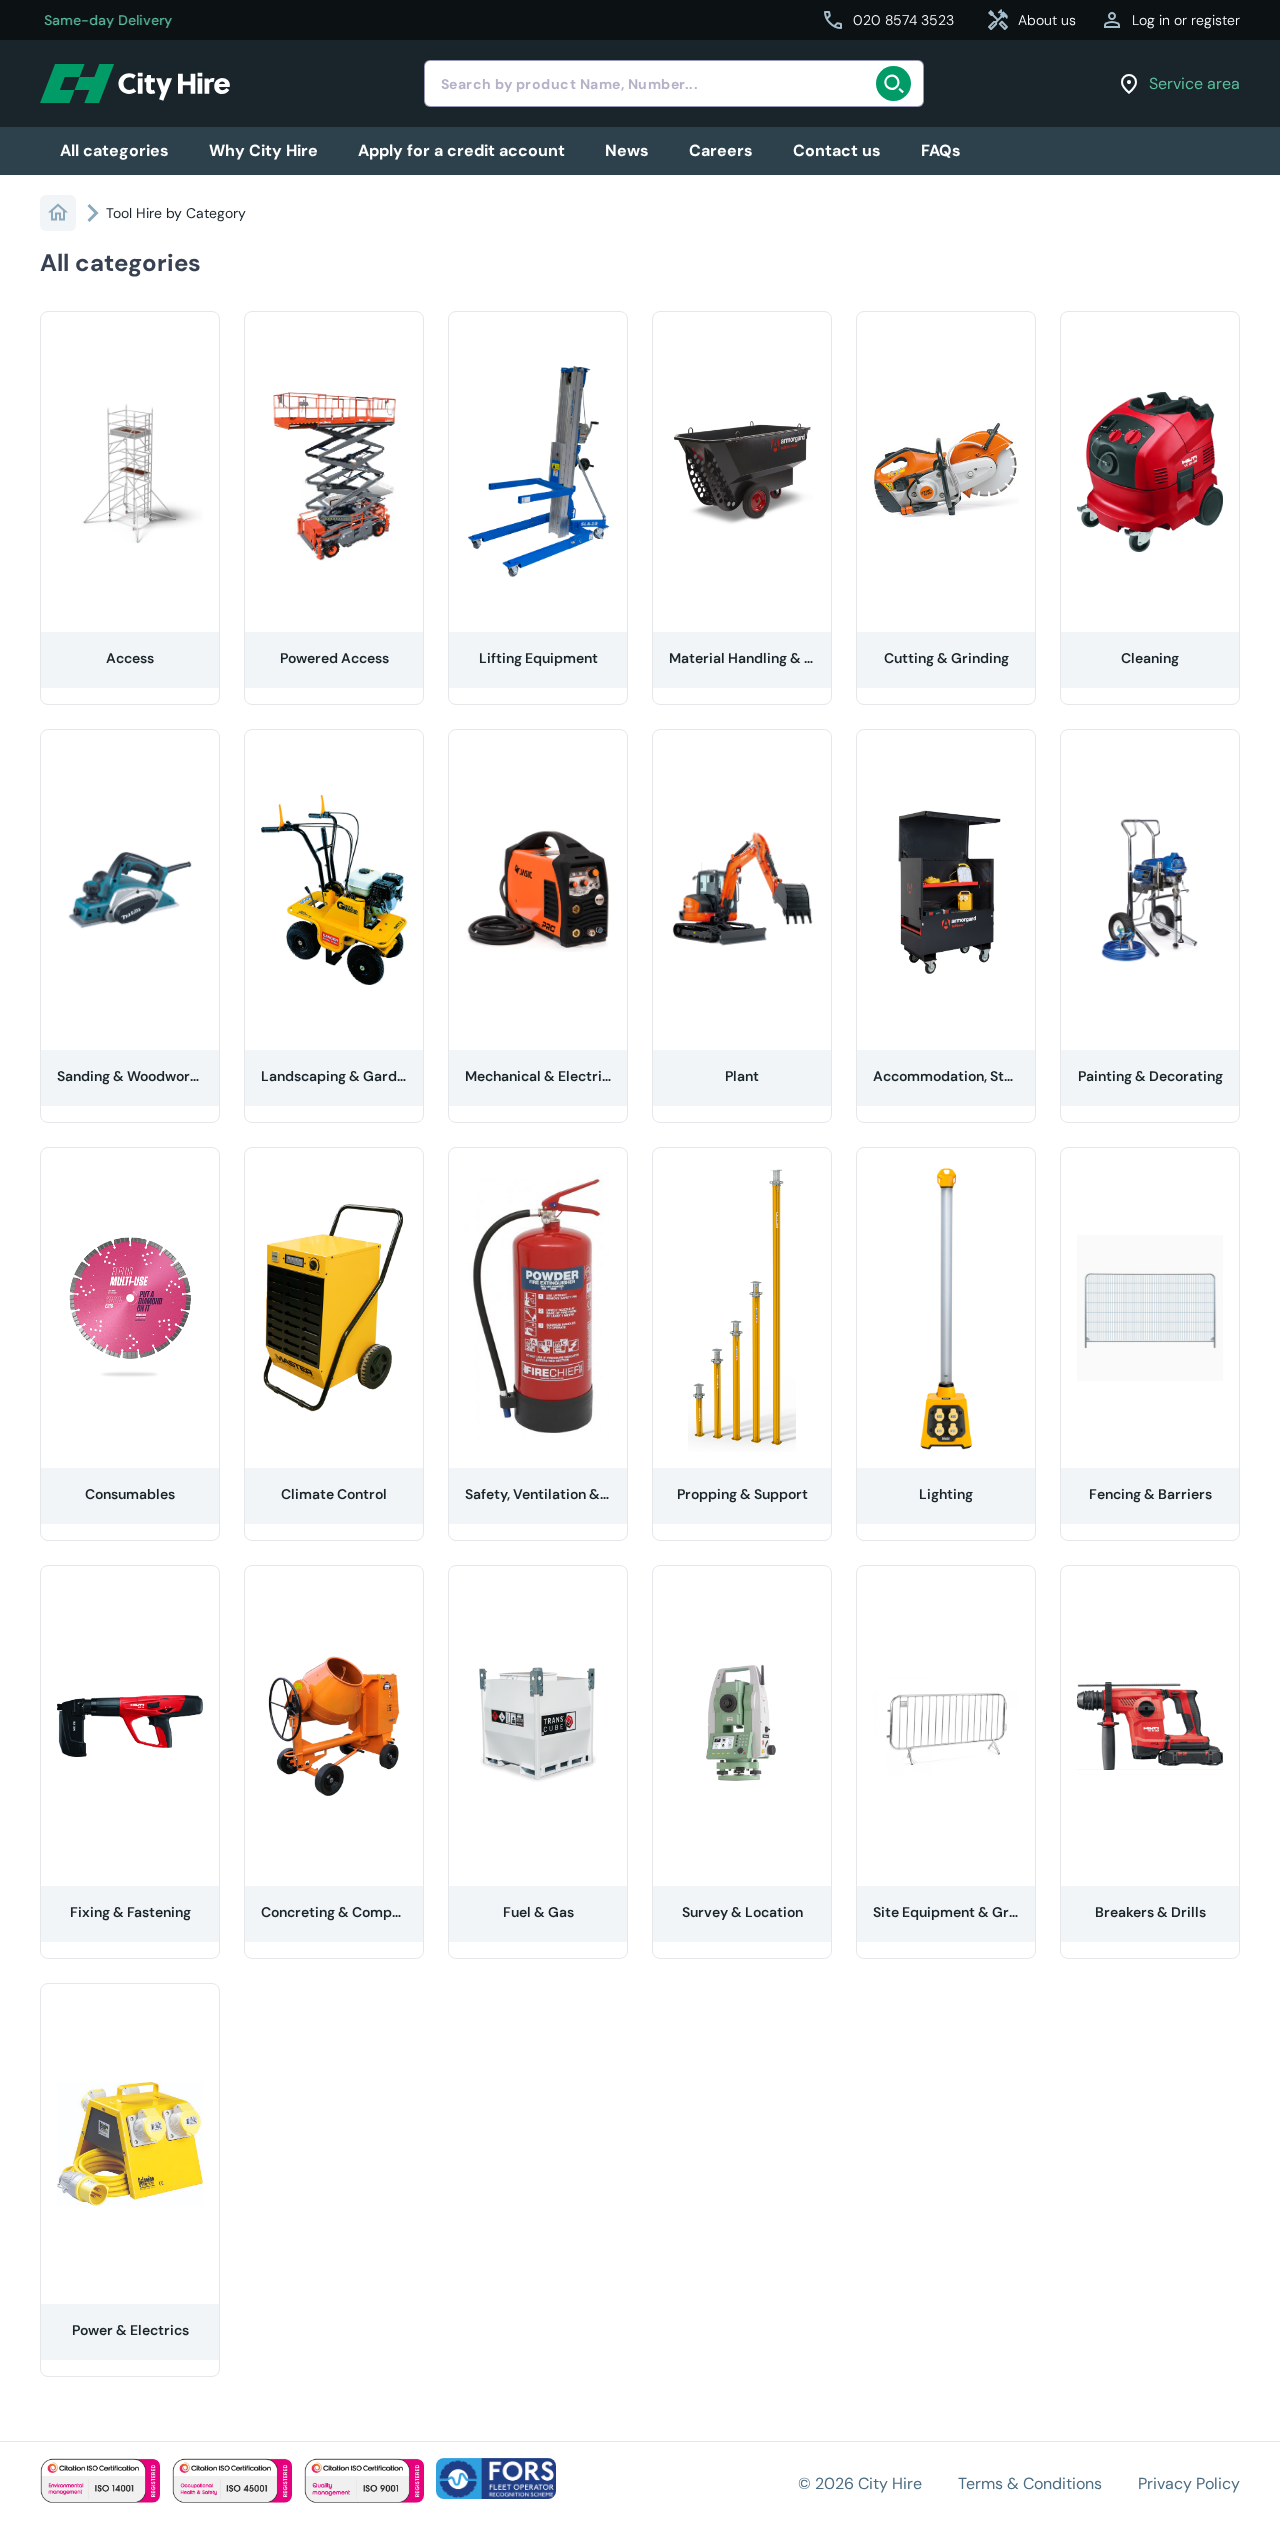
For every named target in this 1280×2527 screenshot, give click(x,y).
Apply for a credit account (461, 150)
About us (1031, 20)
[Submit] (899, 84)
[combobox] (674, 83)
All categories (114, 150)
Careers (721, 150)
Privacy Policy (1189, 2483)
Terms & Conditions (1030, 2483)
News (627, 150)
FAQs (941, 150)
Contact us (837, 150)
